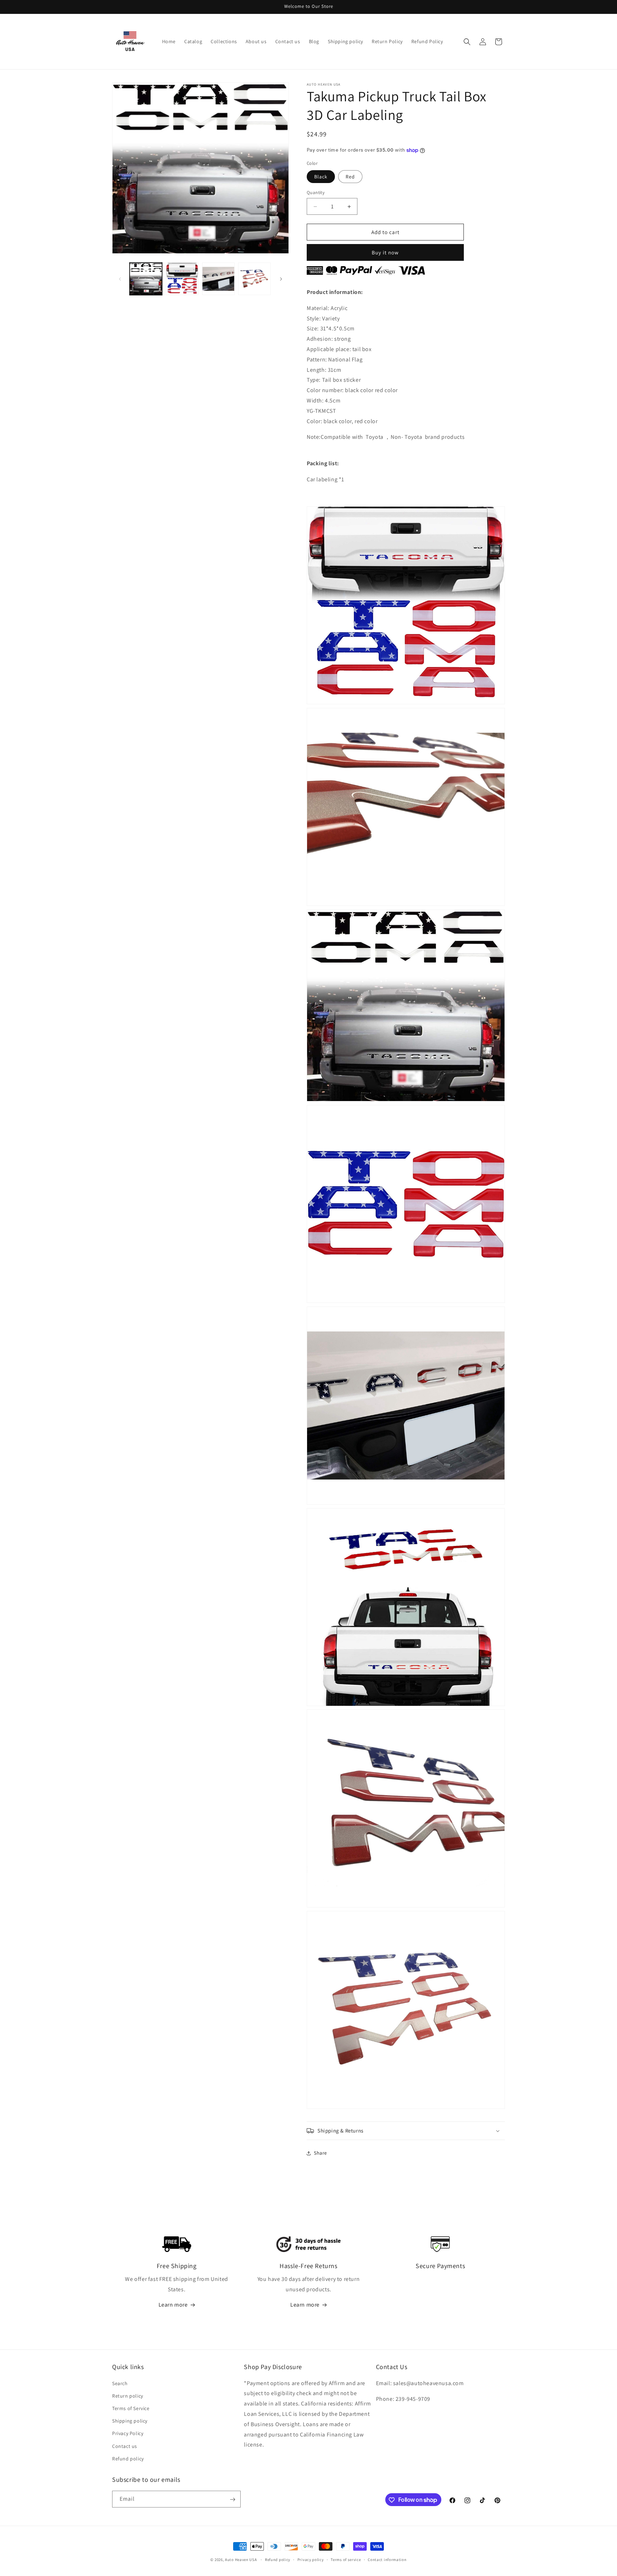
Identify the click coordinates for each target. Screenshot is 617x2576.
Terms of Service (131, 2408)
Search (120, 2383)
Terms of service (346, 2559)
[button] (467, 42)
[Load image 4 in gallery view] (254, 279)
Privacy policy (311, 2559)
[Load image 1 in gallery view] (146, 279)
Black (321, 177)
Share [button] (320, 2153)
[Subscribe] (232, 2499)
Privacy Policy (128, 2433)
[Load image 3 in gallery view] (218, 279)
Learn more (173, 2305)
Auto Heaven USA (241, 2560)
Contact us (125, 2446)
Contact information (387, 2559)
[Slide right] (281, 279)
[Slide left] (120, 279)
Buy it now (385, 252)
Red (350, 177)
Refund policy (128, 2458)
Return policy (128, 2395)
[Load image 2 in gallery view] (182, 279)
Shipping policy (130, 2420)
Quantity (316, 192)
